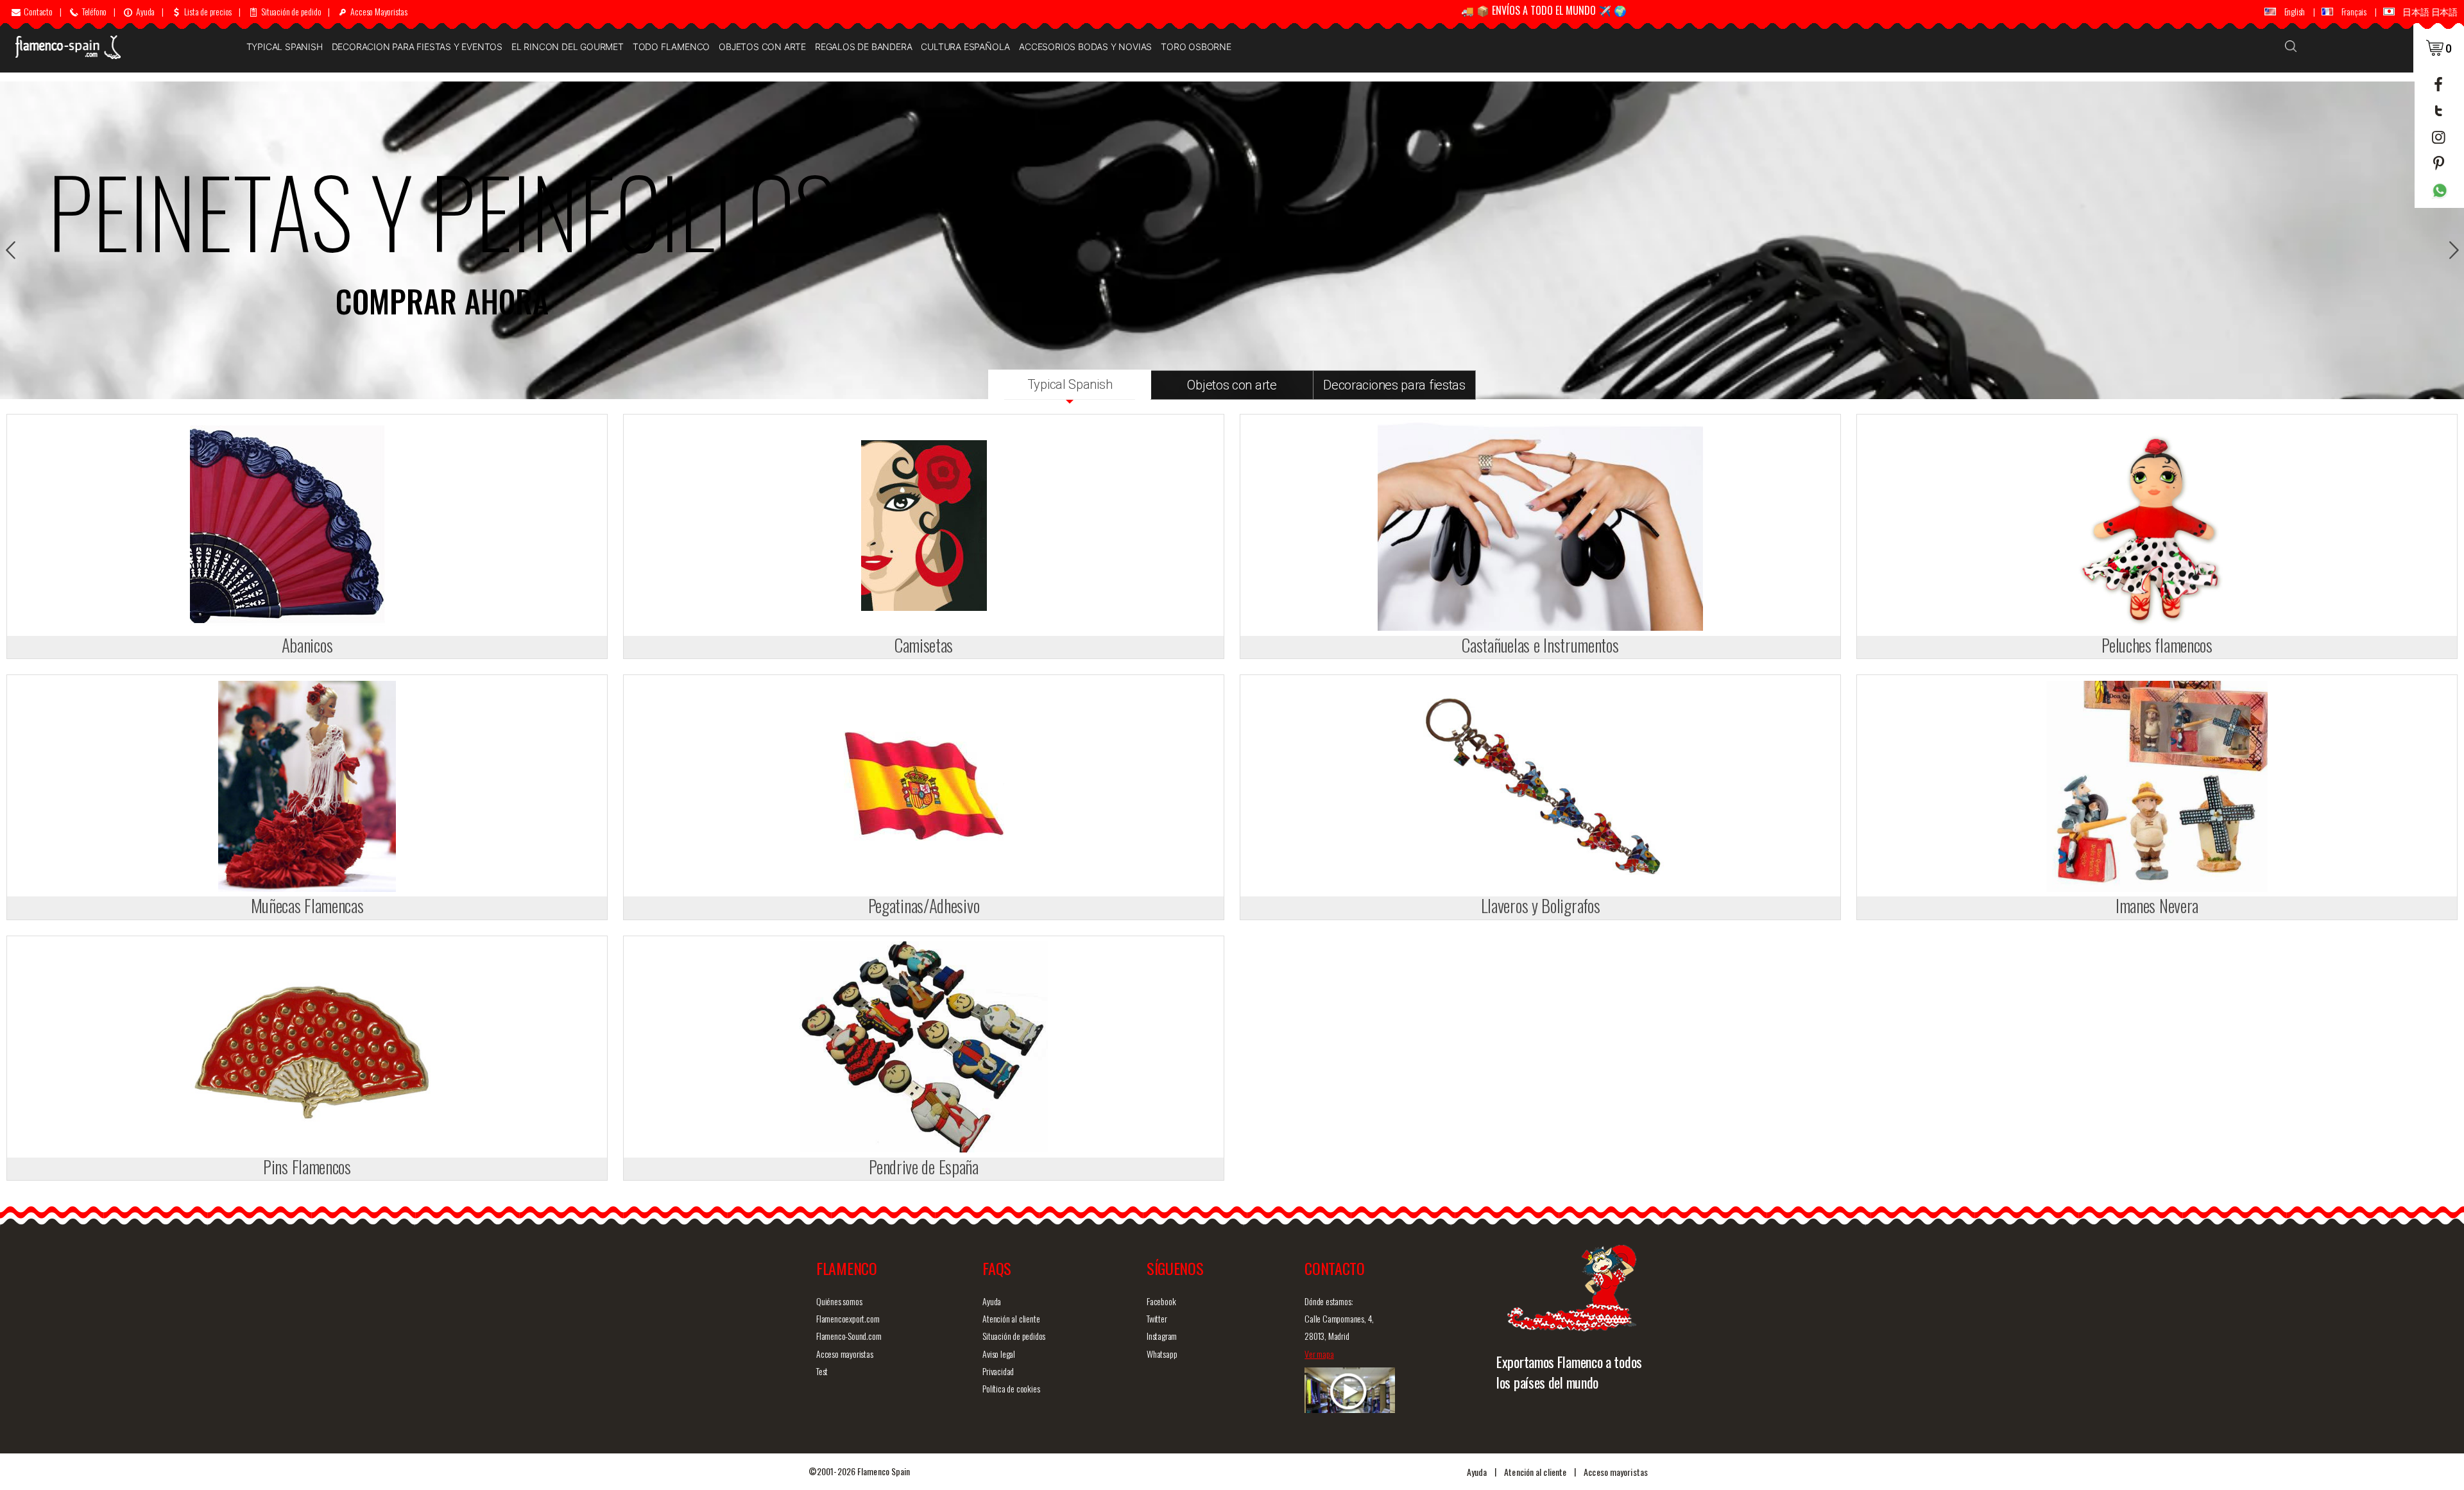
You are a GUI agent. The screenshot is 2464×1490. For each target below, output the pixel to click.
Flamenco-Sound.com (849, 1336)
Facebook (1161, 1301)
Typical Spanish (285, 47)
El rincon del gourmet (568, 47)
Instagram (1162, 1336)
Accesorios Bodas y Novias (1085, 47)
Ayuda (992, 1301)
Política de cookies (1011, 1388)
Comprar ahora (442, 301)
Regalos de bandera (863, 47)
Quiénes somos (839, 1301)
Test (822, 1371)
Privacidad (998, 1371)
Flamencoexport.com (848, 1318)
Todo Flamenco (671, 47)
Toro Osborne (1196, 47)
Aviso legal (999, 1354)
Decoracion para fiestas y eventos (417, 47)
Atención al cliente (1011, 1318)
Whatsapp (1162, 1354)
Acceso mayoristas (845, 1354)
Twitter (1157, 1318)
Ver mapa (1319, 1354)
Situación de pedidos (1014, 1336)
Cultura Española (965, 47)
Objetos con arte (762, 47)
